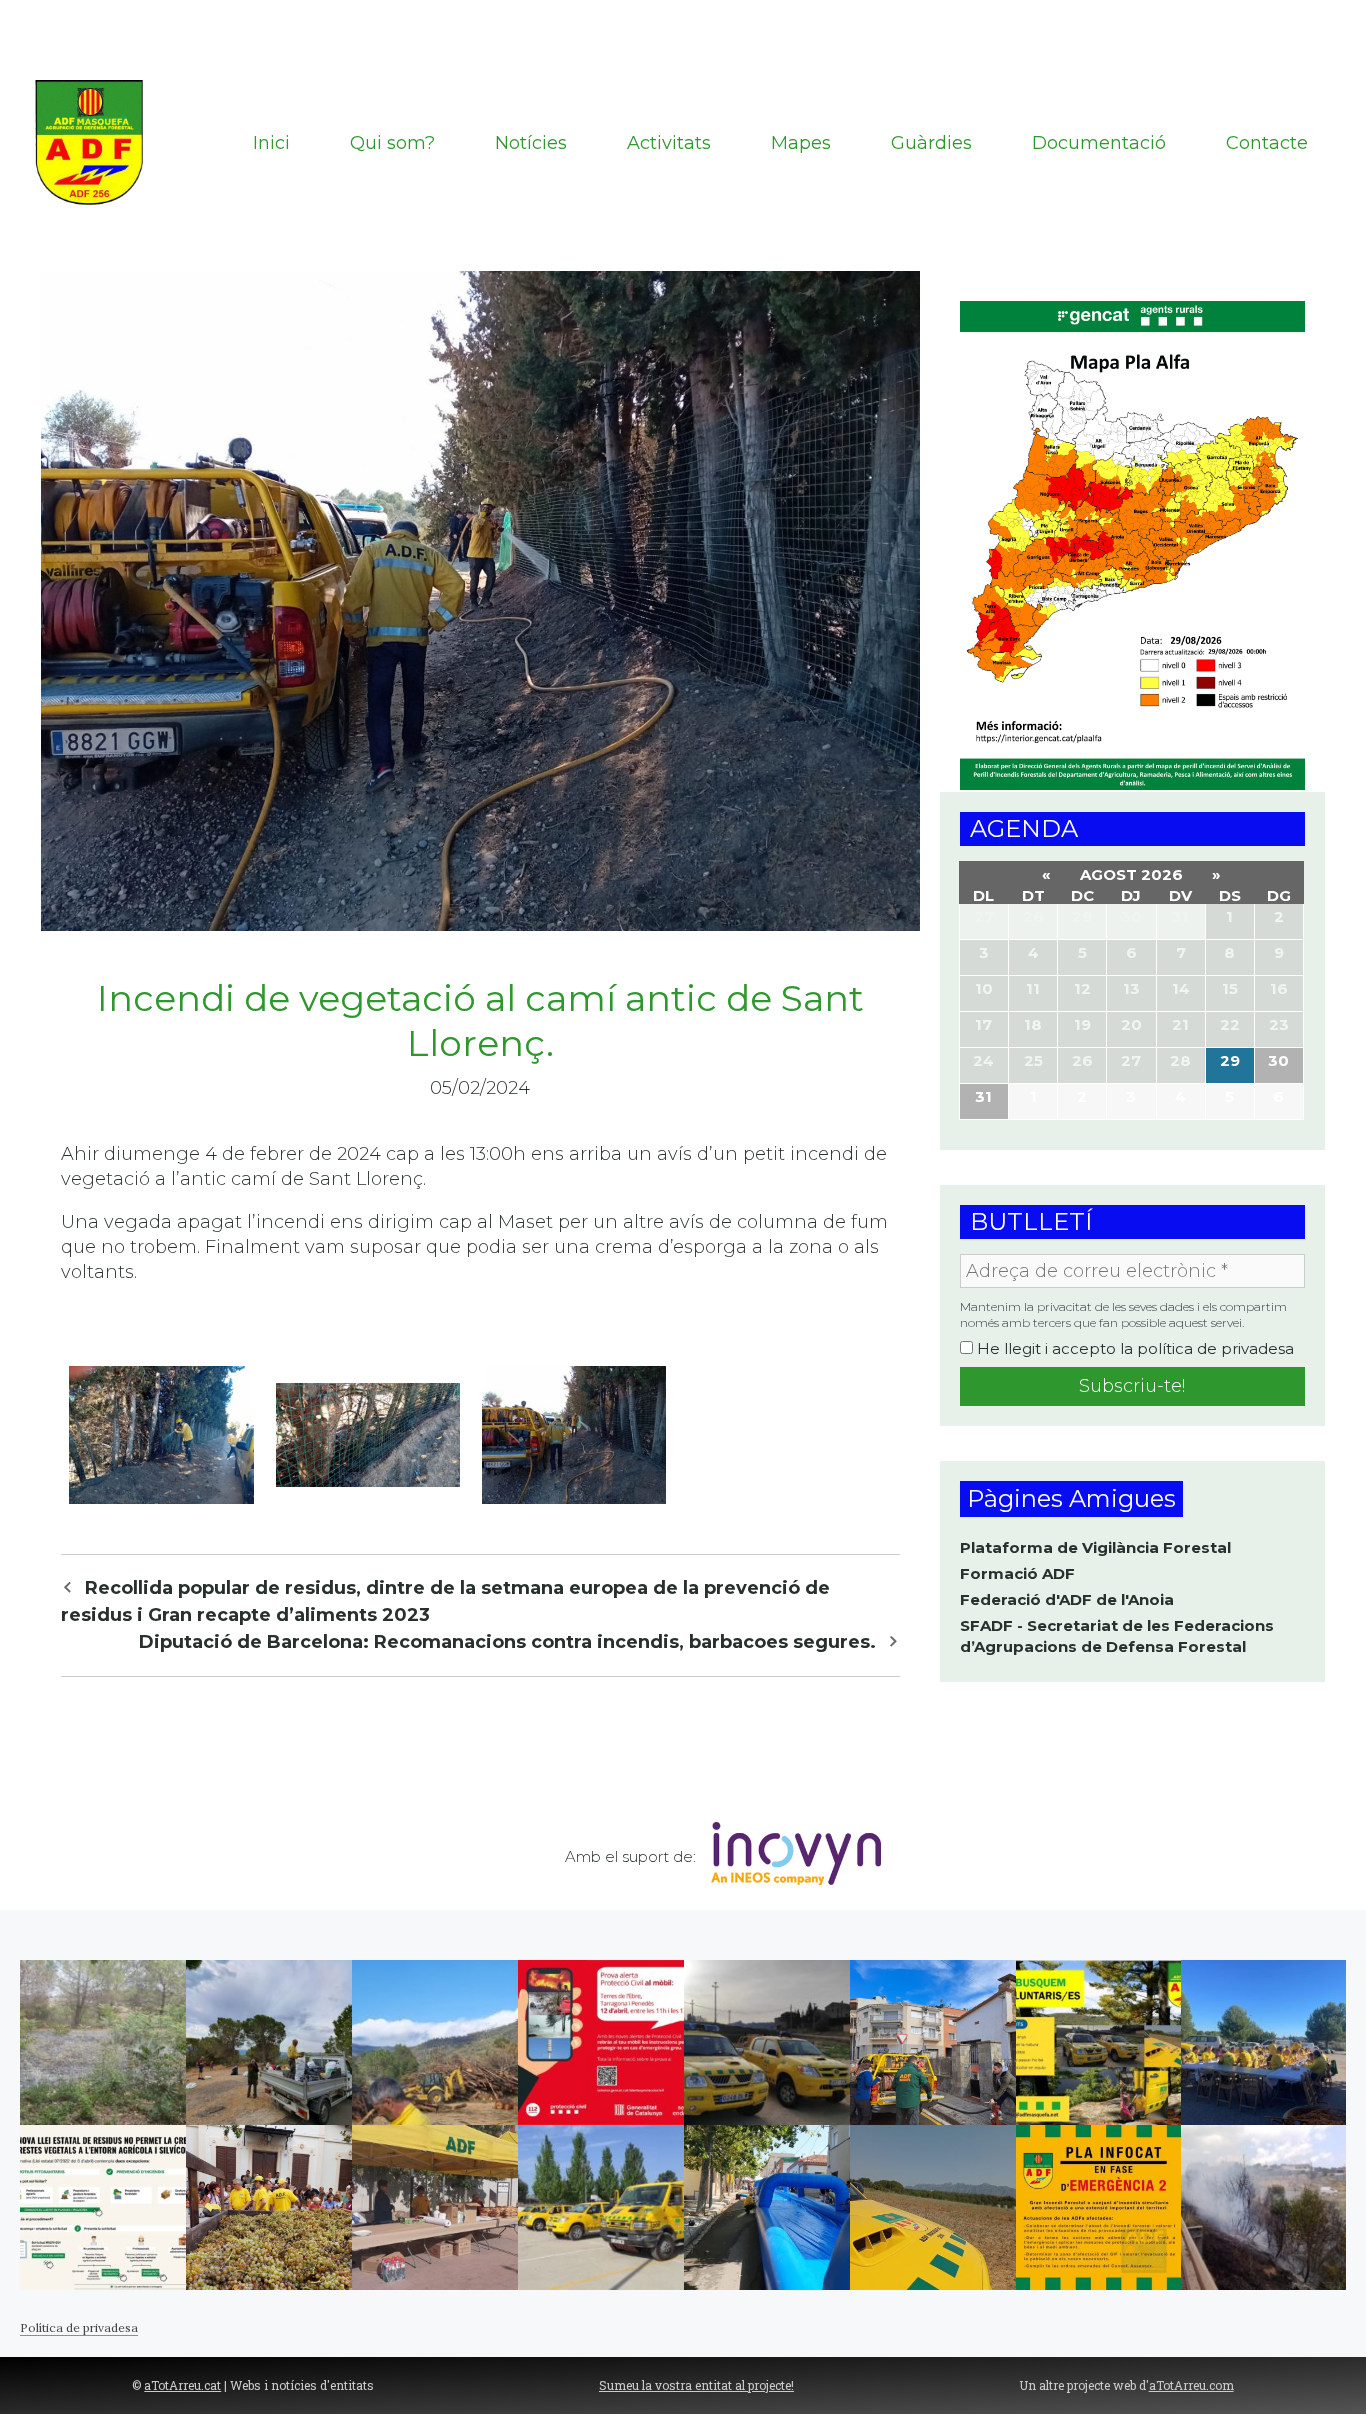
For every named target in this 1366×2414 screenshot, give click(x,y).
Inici (271, 143)
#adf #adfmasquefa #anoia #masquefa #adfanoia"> (1263, 2042)
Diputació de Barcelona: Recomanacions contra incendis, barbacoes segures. (507, 1642)
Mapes (801, 143)
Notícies (531, 143)
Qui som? (392, 143)
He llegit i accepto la (1133, 1349)
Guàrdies (931, 143)
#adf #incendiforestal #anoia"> (435, 2042)
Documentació (1099, 143)
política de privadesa (1215, 1348)
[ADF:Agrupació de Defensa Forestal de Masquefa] (91, 142)
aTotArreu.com (1191, 2385)
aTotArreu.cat (182, 2385)
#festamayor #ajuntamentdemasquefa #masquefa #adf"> (767, 2207)
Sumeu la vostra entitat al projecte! (696, 2385)
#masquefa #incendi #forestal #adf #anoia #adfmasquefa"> (1263, 2207)
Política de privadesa (79, 2327)
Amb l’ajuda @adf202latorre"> (601, 2207)
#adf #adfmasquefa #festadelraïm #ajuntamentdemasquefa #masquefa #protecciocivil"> (269, 2207)
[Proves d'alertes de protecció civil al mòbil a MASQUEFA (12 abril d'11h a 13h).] (601, 2042)
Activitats (669, 143)
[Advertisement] (683, 30)
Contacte (1267, 143)
